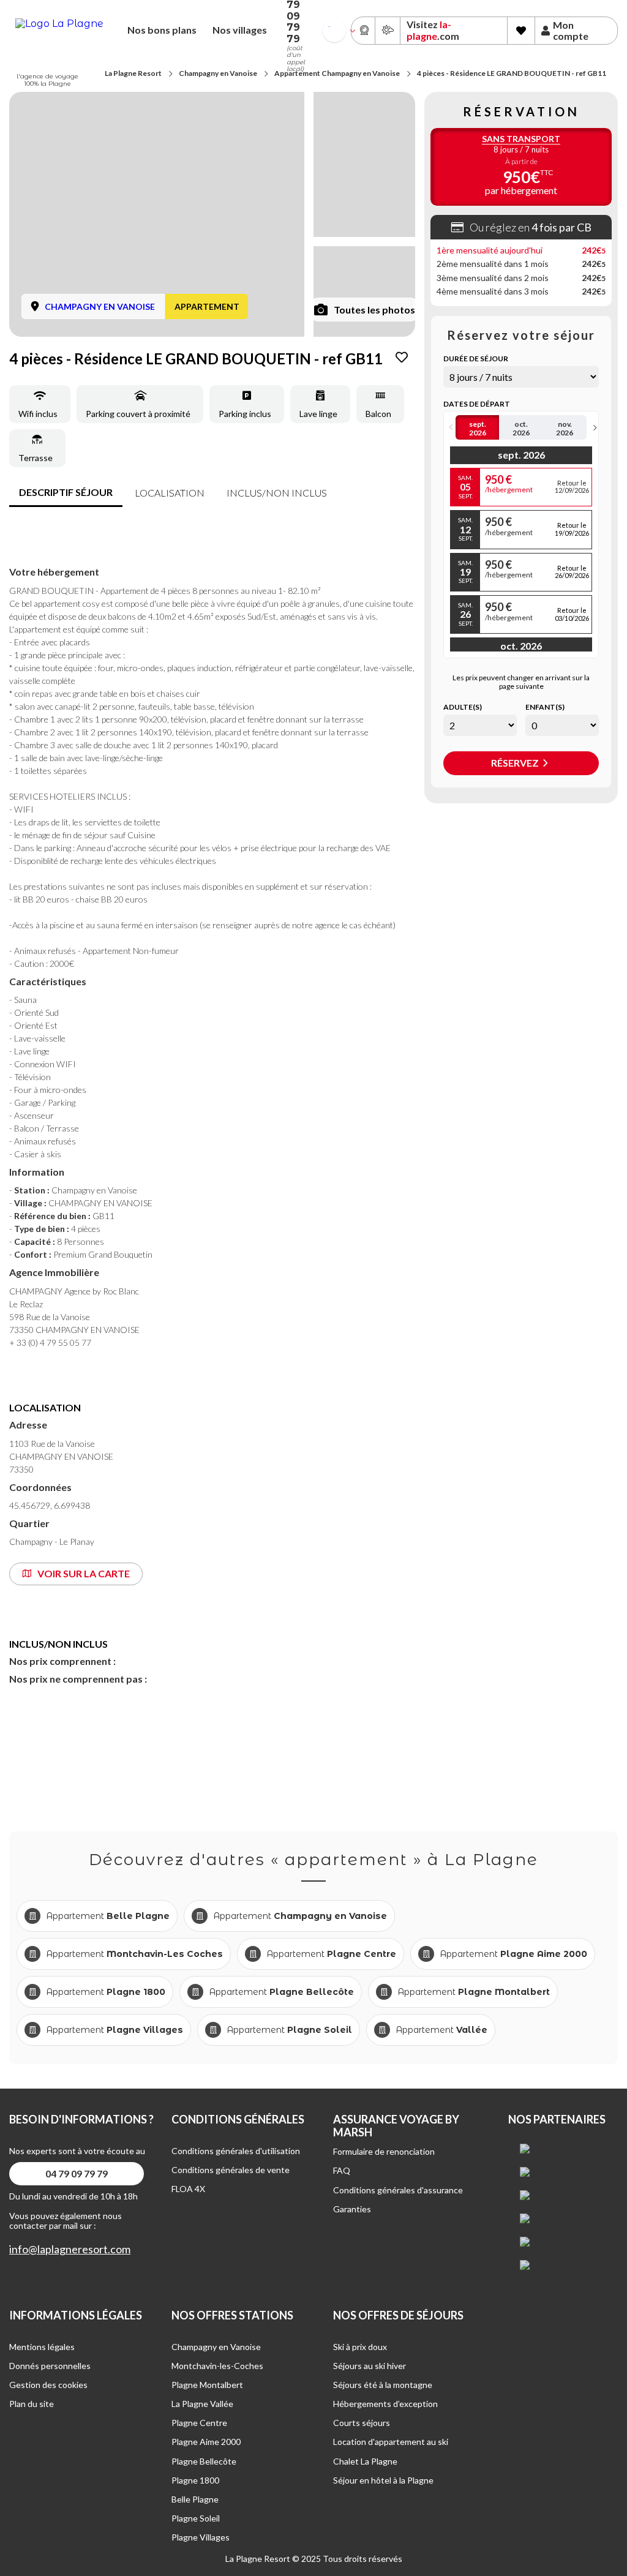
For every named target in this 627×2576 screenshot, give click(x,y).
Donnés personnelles (50, 2366)
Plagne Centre (199, 2423)
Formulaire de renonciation (384, 2151)
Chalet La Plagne (365, 2461)
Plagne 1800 (195, 2480)
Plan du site (32, 2404)
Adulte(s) (463, 707)
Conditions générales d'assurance (398, 2190)
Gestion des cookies (48, 2385)
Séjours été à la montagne (383, 2385)
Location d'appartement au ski (391, 2442)
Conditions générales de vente (231, 2170)
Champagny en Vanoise (218, 73)
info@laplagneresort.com (70, 2249)
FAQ (342, 2170)
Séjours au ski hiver (370, 2366)
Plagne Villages (201, 2537)
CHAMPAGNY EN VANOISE (100, 306)
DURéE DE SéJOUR (476, 359)
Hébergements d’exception (385, 2404)
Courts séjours (362, 2423)
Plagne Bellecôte (204, 2461)
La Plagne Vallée (202, 2404)
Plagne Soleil (196, 2518)
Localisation (170, 493)
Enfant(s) (545, 707)
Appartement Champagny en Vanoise (337, 73)
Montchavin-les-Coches (217, 2366)
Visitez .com (433, 30)
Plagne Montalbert (207, 2385)
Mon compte (571, 31)
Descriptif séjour (66, 492)
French (329, 27)
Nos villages (240, 30)
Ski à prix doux (360, 2347)
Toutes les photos (374, 310)
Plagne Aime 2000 (206, 2442)
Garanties (352, 2209)
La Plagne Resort (133, 73)
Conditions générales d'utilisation (236, 2151)
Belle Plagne (195, 2499)
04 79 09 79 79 (77, 2173)
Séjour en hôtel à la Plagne (383, 2480)
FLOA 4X (188, 2189)
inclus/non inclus (277, 493)
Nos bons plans (162, 30)
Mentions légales (42, 2347)
